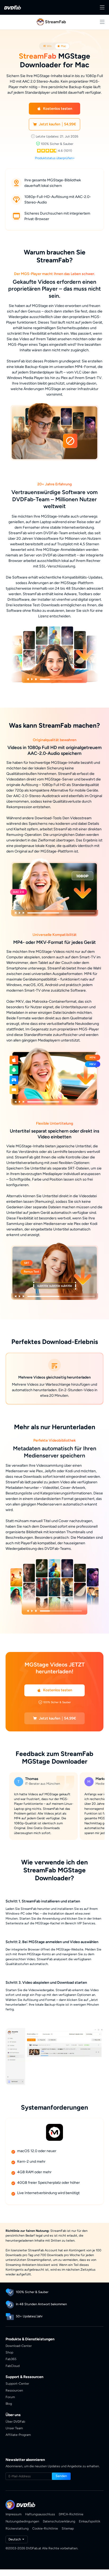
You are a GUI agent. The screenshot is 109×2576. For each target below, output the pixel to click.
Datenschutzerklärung (59, 2521)
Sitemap (68, 2528)
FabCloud (13, 2366)
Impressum (13, 2514)
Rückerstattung (17, 2528)
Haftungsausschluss (40, 2514)
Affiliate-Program (18, 2435)
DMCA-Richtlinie (71, 2514)
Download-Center (19, 2346)
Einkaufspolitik (90, 2521)
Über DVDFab (15, 2421)
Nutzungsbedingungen (22, 2521)
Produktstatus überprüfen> (55, 158)
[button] (55, 109)
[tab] (47, 46)
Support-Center (17, 2383)
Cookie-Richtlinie (45, 2528)
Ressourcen (14, 2390)
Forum (10, 2397)
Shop (9, 2352)
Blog (9, 2404)
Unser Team (14, 2428)
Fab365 (11, 2359)
